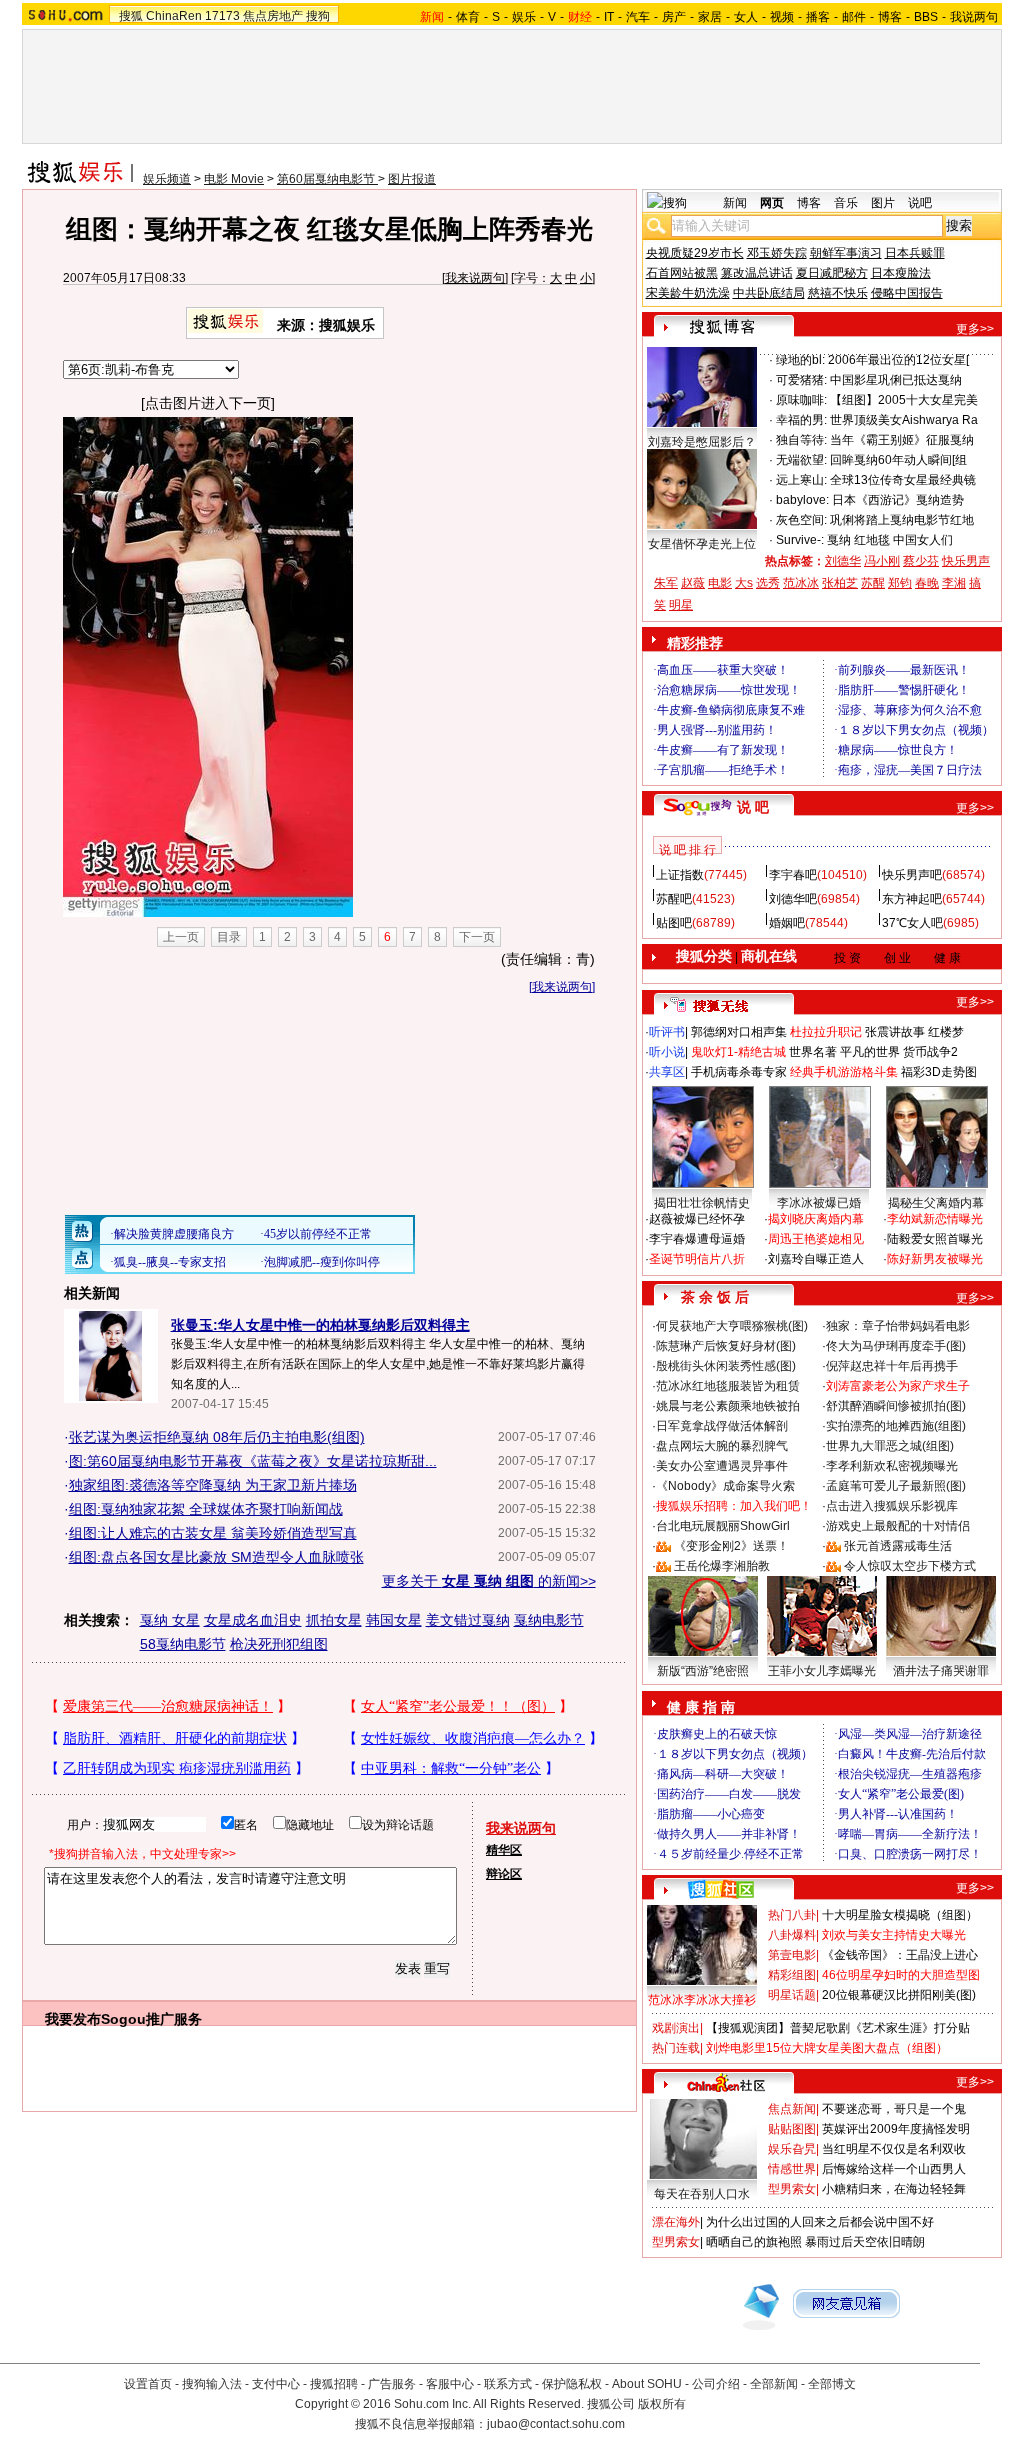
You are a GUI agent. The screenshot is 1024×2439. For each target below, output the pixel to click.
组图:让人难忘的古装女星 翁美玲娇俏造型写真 (213, 1533)
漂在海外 (676, 2222)
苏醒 (873, 583)
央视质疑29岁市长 (695, 253)
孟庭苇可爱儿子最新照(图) (896, 1486)
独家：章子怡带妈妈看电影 (898, 1326)
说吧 (920, 203)
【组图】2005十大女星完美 (904, 400)
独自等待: (801, 440)
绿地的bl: (800, 360)
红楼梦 (946, 1032)
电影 (720, 583)
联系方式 (508, 2384)
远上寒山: (801, 480)
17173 (222, 16)
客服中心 (450, 2384)
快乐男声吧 (912, 875)
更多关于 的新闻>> (489, 1581)
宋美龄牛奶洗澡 (688, 293)
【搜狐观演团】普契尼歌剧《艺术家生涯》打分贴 (838, 2028)
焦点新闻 (792, 2109)
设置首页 (148, 2384)
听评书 (667, 1032)
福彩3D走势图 (939, 1072)
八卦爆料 (792, 1935)
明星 (681, 605)
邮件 (854, 17)
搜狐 (131, 16)
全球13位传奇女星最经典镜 (903, 480)
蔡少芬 (921, 561)
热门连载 (676, 2048)
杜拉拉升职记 (826, 1032)
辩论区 (504, 1874)
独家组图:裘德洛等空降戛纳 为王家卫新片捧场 (213, 1485)
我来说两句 (475, 278)
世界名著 (813, 1052)
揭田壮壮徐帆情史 (702, 1203)
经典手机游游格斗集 (844, 1072)
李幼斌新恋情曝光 (935, 1219)
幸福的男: (801, 420)
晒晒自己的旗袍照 (754, 2242)
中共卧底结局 (769, 293)
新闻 (735, 203)
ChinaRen (174, 16)
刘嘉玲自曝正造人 (816, 1259)
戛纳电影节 (549, 1620)
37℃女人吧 (912, 923)
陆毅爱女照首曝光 (935, 1239)
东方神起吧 (912, 899)
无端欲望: (801, 460)
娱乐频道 (167, 179)
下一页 (477, 937)
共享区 (667, 1072)
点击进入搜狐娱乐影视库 (892, 1506)
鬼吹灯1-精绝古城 (738, 1052)
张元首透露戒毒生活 (898, 1546)
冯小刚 (882, 561)
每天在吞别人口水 (702, 2194)
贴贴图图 (792, 2129)
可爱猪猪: (801, 380)
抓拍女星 (334, 1620)
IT (609, 17)
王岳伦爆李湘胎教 (722, 1566)
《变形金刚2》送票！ (731, 1546)
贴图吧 (674, 923)
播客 (818, 17)
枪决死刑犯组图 (279, 1644)
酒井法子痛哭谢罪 (941, 1671)
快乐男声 (966, 561)
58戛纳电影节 (183, 1644)
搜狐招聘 (334, 2384)
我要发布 (73, 2019)
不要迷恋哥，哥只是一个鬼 (894, 2109)
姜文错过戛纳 (468, 1620)
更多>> (975, 329)
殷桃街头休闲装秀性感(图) (726, 1366)
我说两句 (974, 17)
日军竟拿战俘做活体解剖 (722, 1426)
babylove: (802, 500)
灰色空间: (801, 520)
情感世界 (792, 2169)
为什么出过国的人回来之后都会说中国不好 (820, 2222)
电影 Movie (234, 179)
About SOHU (647, 2384)
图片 (883, 203)
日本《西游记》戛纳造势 (898, 500)
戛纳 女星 (170, 1620)
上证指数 (680, 875)
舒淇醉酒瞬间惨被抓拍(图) (896, 1406)
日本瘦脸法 (901, 273)
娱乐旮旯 (792, 2149)
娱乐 (524, 17)
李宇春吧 (793, 875)
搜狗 (318, 16)
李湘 (954, 583)
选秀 (768, 583)
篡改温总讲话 (757, 273)
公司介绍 (716, 2384)
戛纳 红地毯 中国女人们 (890, 540)
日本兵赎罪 (915, 253)
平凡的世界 (870, 1052)
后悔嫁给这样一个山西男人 (894, 2169)
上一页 (181, 937)
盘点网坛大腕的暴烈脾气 (722, 1446)
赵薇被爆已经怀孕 (697, 1219)
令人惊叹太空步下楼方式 (910, 1566)
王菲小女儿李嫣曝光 (822, 1671)
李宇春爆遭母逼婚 (697, 1239)
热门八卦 (792, 1915)
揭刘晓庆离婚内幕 (816, 1219)
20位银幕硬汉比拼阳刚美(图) (899, 1995)
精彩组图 (792, 1975)
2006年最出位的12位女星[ (898, 360)
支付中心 (276, 2384)
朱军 (666, 583)
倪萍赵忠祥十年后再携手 (892, 1366)
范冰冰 (801, 583)
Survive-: (800, 540)
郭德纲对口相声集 (739, 1032)
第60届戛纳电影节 (327, 179)
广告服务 (392, 2384)
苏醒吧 (674, 899)
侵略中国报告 (907, 293)
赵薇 (693, 583)
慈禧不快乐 (838, 293)
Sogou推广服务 (151, 2019)
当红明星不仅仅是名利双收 (894, 2149)
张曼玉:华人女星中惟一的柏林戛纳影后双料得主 (320, 1325)
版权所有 (662, 2404)
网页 (772, 203)
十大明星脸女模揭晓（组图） (900, 1915)
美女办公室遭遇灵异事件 (722, 1466)
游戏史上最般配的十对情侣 (898, 1526)
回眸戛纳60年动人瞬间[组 (898, 460)
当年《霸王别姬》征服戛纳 (902, 440)
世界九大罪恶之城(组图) (890, 1446)
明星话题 (792, 1995)
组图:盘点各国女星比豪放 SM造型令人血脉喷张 (216, 1557)
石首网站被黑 (682, 273)
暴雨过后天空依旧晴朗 (865, 2242)
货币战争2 (930, 1052)
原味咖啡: (801, 400)
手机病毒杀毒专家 (739, 1072)
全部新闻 (774, 2384)
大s (744, 583)
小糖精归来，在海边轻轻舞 (894, 2189)
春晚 (927, 583)
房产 (674, 17)
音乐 (846, 203)
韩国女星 (394, 1620)
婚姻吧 (787, 923)
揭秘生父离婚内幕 (936, 1203)
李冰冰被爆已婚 (819, 1203)
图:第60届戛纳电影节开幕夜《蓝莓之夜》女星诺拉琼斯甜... (253, 1461)
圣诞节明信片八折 (697, 1259)
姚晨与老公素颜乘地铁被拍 (728, 1406)
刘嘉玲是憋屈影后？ (702, 442)
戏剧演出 (676, 2028)
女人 (746, 17)
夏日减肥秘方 (832, 273)
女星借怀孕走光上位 (702, 544)
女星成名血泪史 (253, 1620)
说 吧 (753, 807)
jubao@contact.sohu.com (556, 2424)
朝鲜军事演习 (846, 253)
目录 (229, 937)
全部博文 (832, 2384)
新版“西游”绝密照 (703, 1671)
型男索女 (792, 2189)
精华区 (504, 1850)
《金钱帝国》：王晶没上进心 (900, 1955)
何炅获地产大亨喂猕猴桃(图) (732, 1326)
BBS (926, 17)
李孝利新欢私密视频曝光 (892, 1466)
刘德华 (843, 561)
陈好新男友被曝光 (935, 1259)
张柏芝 (840, 583)
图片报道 (412, 179)
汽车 (638, 17)
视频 (782, 17)
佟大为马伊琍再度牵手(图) (896, 1346)
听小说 (667, 1052)
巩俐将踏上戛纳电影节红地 (902, 520)
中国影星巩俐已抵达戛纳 (896, 380)
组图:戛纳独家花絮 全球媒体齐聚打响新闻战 (206, 1509)
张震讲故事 (895, 1032)
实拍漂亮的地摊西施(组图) (896, 1426)
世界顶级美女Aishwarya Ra (904, 420)
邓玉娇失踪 (777, 253)
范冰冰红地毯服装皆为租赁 (728, 1386)
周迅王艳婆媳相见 (816, 1239)
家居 (710, 17)
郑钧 (900, 583)
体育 (468, 17)
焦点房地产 (273, 16)
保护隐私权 (572, 2384)
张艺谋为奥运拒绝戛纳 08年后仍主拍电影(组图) (217, 1437)
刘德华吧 (793, 899)
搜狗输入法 (212, 2384)
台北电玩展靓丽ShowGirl (723, 1526)
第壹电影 (792, 1955)
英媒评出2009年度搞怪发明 (896, 2129)
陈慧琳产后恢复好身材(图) (726, 1346)
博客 (890, 17)
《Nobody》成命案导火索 (725, 1486)
